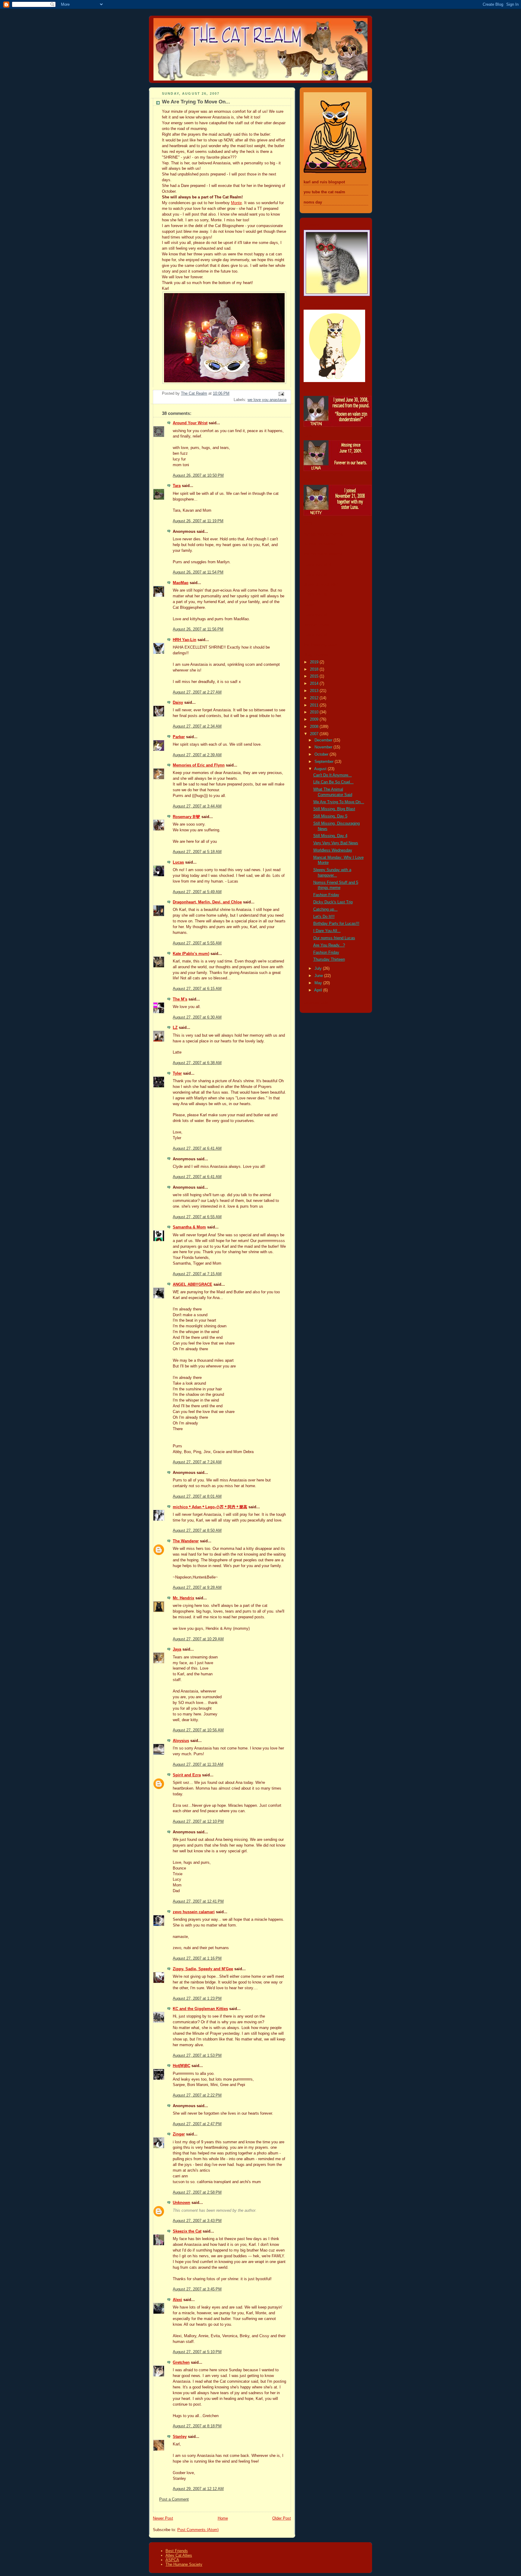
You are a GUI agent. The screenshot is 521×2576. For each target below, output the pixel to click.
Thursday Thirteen (329, 959)
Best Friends (177, 2551)
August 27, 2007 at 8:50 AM (197, 1531)
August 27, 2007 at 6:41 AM (197, 1149)
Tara (177, 486)
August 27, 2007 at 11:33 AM (198, 1765)
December (324, 740)
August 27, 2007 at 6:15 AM (197, 989)
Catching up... (325, 909)
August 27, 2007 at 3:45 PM (197, 2289)
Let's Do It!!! (324, 917)
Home (223, 2518)
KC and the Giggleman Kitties (200, 2009)
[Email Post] (281, 394)
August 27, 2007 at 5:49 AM (197, 892)
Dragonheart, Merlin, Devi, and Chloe (207, 902)
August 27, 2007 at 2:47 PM (197, 2124)
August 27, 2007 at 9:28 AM (197, 1588)
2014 (315, 684)
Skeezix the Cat (187, 2231)
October (322, 754)
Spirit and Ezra (187, 1775)
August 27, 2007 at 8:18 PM (197, 2426)
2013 (315, 691)
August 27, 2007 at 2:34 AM (197, 726)
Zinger (179, 2134)
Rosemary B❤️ (186, 817)
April (319, 990)
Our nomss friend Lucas (334, 938)
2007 (315, 734)
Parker (179, 737)
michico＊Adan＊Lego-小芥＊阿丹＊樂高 (210, 1507)
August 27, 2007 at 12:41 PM (198, 1901)
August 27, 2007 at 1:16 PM (197, 1958)
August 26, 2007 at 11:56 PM (198, 629)
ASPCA (172, 2560)
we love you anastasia (267, 400)
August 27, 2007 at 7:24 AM (197, 1462)
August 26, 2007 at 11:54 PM (198, 572)
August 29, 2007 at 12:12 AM (198, 2489)
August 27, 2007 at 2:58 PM (197, 2192)
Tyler (177, 1073)
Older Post (282, 2518)
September (325, 762)
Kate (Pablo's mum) (191, 954)
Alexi (177, 2300)
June (319, 976)
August (321, 769)
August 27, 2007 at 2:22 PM (197, 2095)
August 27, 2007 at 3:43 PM (197, 2221)
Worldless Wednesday (333, 850)
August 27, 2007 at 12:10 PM (198, 1822)
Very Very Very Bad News (336, 843)
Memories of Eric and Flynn (199, 765)
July (319, 969)
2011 (315, 705)
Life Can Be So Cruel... (333, 782)
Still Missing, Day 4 (330, 836)
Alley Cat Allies (179, 2555)
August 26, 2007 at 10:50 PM (198, 476)
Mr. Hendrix (183, 1598)
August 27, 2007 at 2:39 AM (197, 755)
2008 (315, 727)
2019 (315, 662)
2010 (315, 712)
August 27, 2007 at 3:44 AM (197, 806)
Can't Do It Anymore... (333, 775)
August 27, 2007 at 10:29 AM (198, 1639)
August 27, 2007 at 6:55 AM (197, 1217)
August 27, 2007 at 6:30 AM (197, 1017)
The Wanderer (186, 1541)
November (324, 747)
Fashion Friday (326, 895)
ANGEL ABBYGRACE (193, 1285)
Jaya (177, 1649)
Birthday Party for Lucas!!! (336, 924)
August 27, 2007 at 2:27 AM (197, 692)
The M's (180, 999)
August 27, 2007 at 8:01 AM (197, 1497)
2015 (315, 676)
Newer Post (163, 2518)
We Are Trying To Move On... (339, 802)
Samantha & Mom (189, 1227)
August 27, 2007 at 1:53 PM (197, 2056)
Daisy (178, 703)
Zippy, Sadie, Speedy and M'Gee (203, 1969)
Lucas (178, 862)
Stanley (180, 2437)
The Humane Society (184, 2564)
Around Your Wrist (190, 423)
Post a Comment (174, 2499)
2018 (315, 669)
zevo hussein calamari (194, 1912)
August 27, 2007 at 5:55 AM (197, 943)
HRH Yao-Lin (185, 640)
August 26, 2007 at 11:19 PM (198, 521)
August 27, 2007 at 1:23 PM (197, 1999)
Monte (236, 203)
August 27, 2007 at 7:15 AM (197, 1274)
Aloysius (181, 1741)
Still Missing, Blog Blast (334, 809)
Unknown (182, 2203)
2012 (315, 698)
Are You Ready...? (329, 945)
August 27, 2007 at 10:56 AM (198, 1730)
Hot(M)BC (182, 2066)
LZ (175, 1028)
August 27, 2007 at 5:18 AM (197, 852)
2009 (315, 719)
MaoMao (181, 583)
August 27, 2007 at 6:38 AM (197, 1063)
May (319, 983)
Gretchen (181, 2363)
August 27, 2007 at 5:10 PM (197, 2352)
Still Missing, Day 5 (330, 816)
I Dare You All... (327, 931)
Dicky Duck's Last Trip (333, 902)
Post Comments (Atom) (198, 2530)
